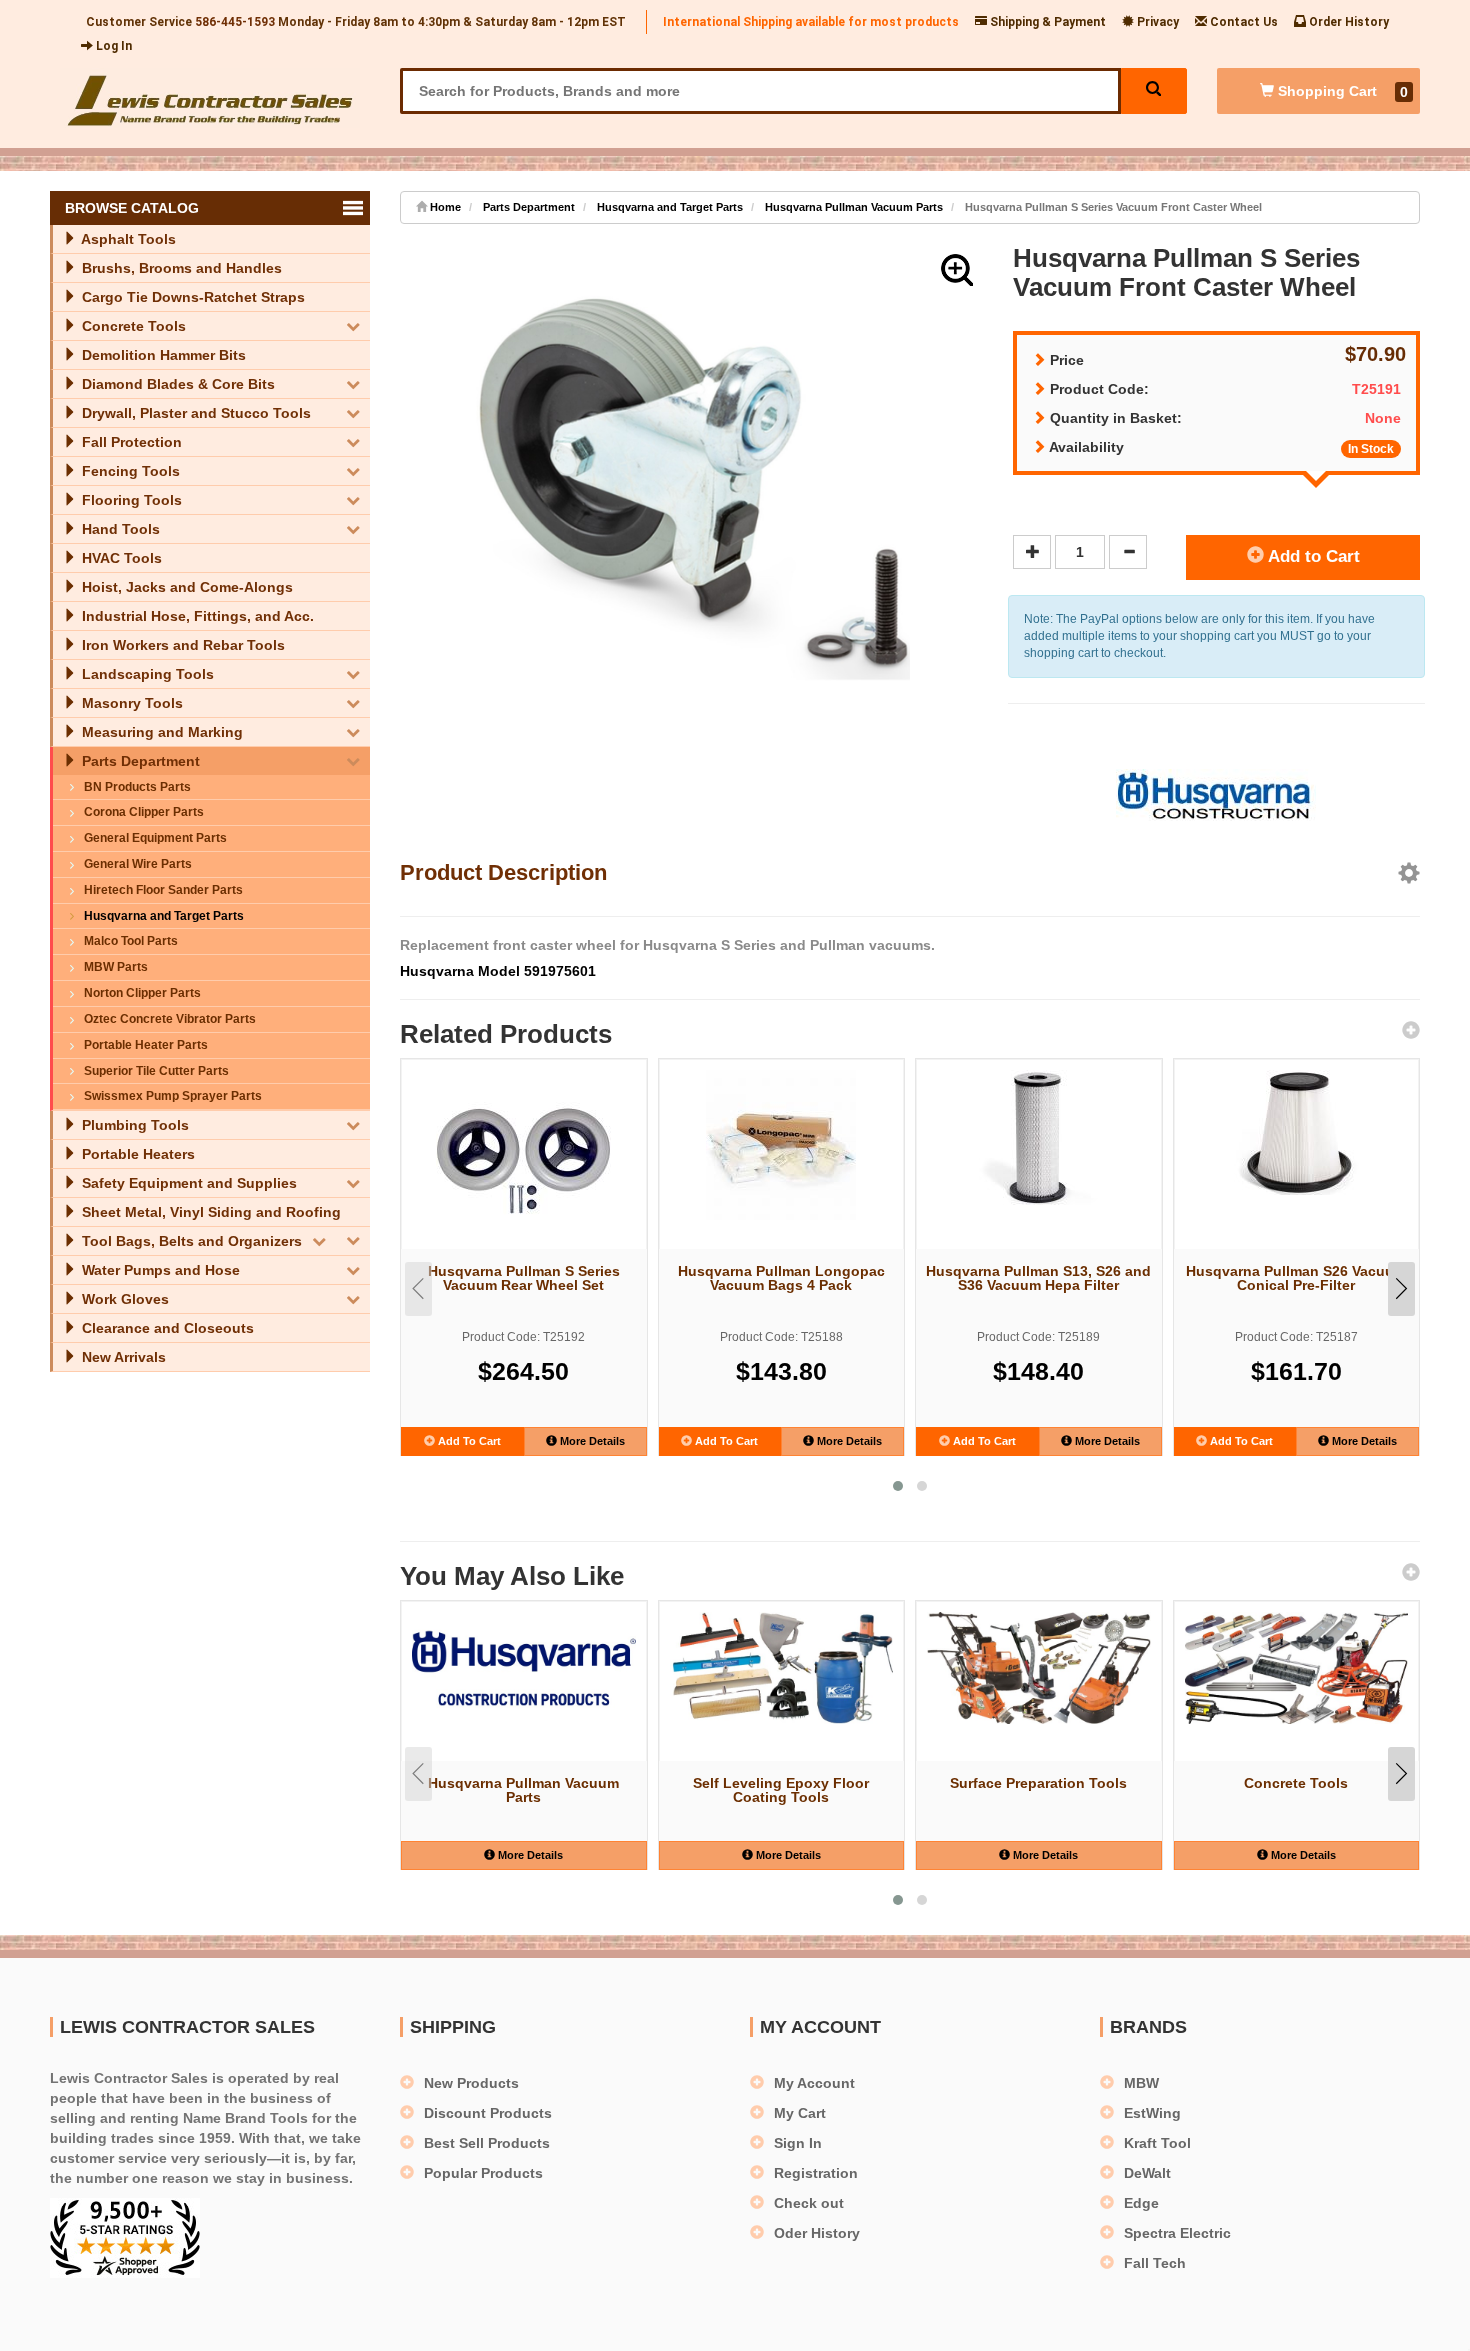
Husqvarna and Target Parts (164, 916)
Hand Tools (119, 529)
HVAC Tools (120, 558)
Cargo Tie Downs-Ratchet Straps (191, 297)
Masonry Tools (130, 703)
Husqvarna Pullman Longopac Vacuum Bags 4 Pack (781, 1278)
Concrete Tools (132, 326)
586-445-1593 (235, 22)
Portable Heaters (136, 1154)
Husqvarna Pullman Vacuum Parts (854, 207)
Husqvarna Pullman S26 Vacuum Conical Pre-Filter (1296, 1278)
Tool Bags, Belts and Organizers (190, 1241)
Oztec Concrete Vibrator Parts (170, 1019)
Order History (1347, 22)
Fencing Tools (129, 471)
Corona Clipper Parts (144, 812)
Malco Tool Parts (131, 941)
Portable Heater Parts (146, 1045)
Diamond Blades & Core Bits (176, 384)
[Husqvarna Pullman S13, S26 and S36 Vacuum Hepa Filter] (1039, 1137)
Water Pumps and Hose (159, 1270)
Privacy (1156, 22)
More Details (591, 1441)
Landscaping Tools (146, 674)
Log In (112, 46)
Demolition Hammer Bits (162, 355)
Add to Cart (1312, 556)
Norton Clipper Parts (142, 993)
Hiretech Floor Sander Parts (163, 890)
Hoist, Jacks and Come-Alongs (185, 587)
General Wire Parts (138, 864)
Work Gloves (123, 1299)
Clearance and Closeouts (166, 1328)
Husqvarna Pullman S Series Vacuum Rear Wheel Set (524, 1278)
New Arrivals (122, 1357)
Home (444, 207)
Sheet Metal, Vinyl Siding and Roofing (209, 1212)
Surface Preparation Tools (1038, 1783)
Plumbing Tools (133, 1125)
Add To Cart (468, 1441)
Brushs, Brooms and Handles (180, 268)
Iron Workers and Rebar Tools (181, 645)
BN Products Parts (137, 787)
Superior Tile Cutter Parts (156, 1071)
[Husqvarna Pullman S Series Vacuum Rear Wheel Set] (524, 1157)
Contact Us (1242, 22)
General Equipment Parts (155, 838)
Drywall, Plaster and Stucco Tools (194, 413)
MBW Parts (116, 967)
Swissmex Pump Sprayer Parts (173, 1096)
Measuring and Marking (160, 732)
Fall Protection (130, 442)
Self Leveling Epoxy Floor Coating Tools (781, 1790)
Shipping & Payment (1046, 22)
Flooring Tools (130, 500)
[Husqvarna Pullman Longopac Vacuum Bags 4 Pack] (782, 1145)
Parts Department (139, 761)
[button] (957, 270)
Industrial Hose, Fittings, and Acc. (196, 616)
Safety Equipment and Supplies (187, 1183)
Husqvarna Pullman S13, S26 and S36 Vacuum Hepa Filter (1038, 1278)
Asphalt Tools (127, 239)
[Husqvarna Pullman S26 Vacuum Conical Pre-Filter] (1297, 1132)
